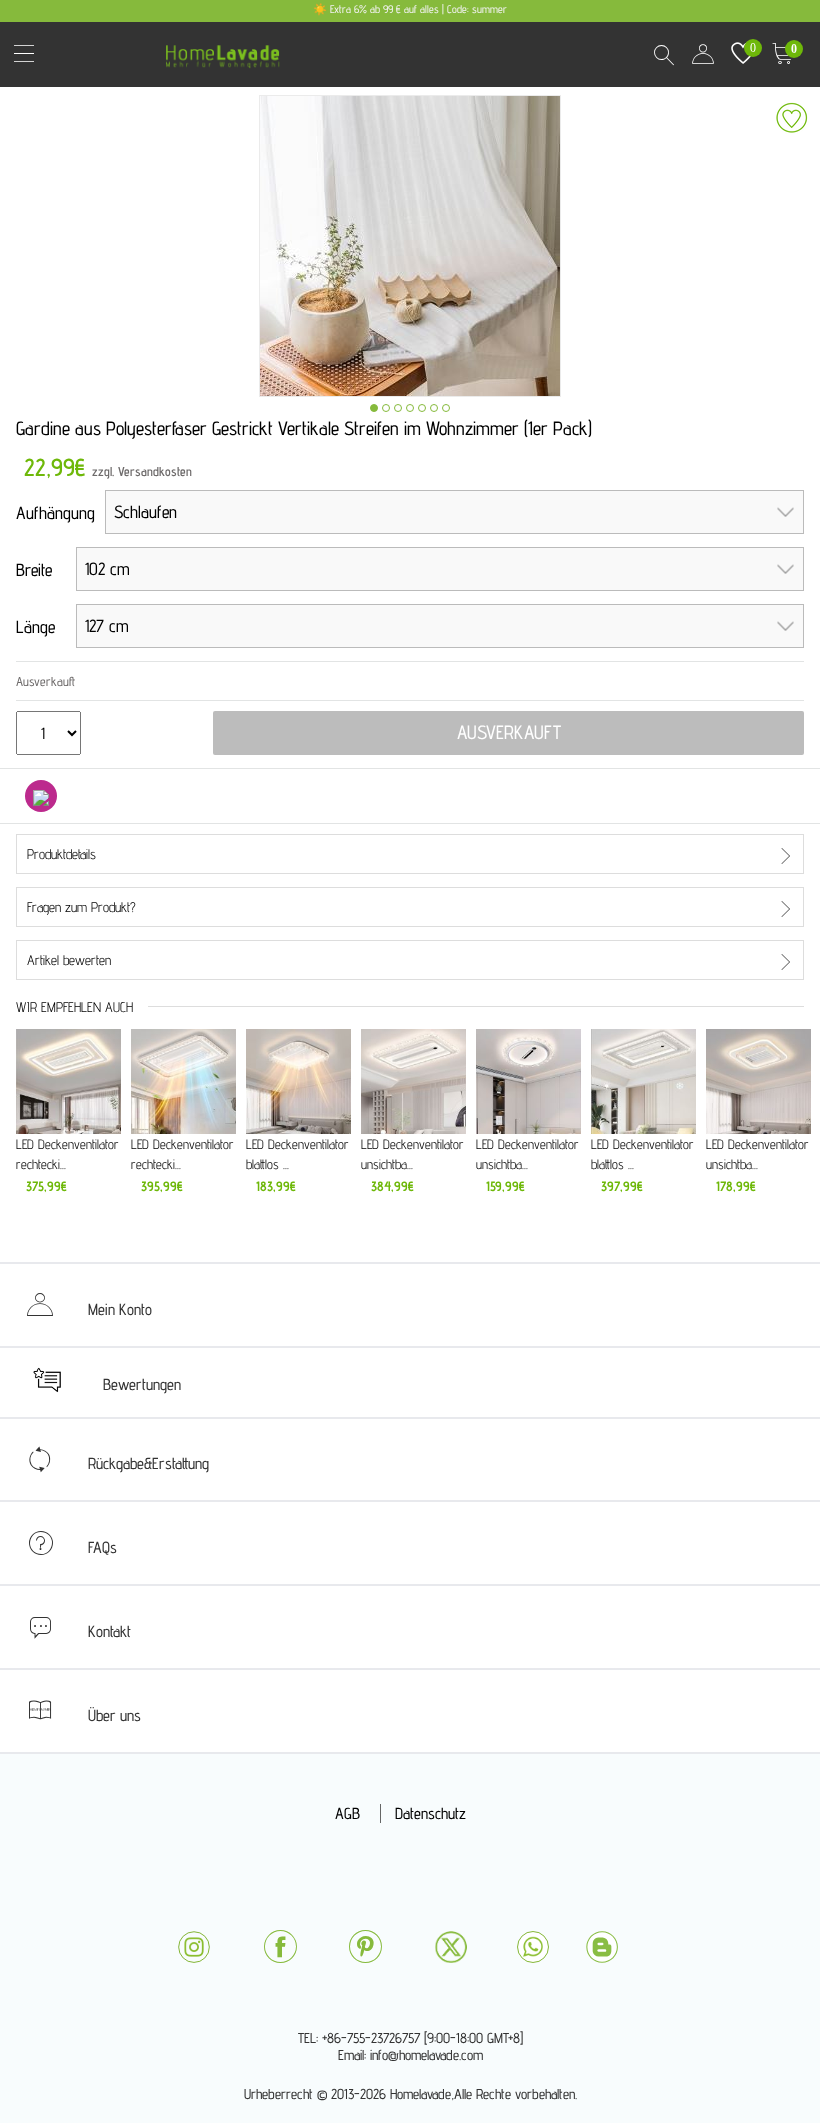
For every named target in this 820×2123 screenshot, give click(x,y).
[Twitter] (451, 1947)
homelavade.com (227, 49)
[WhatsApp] (533, 1947)
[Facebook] (280, 1946)
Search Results (663, 54)
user (703, 54)
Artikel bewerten (69, 960)
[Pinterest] (365, 1946)
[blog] (602, 1947)
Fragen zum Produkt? (81, 907)
